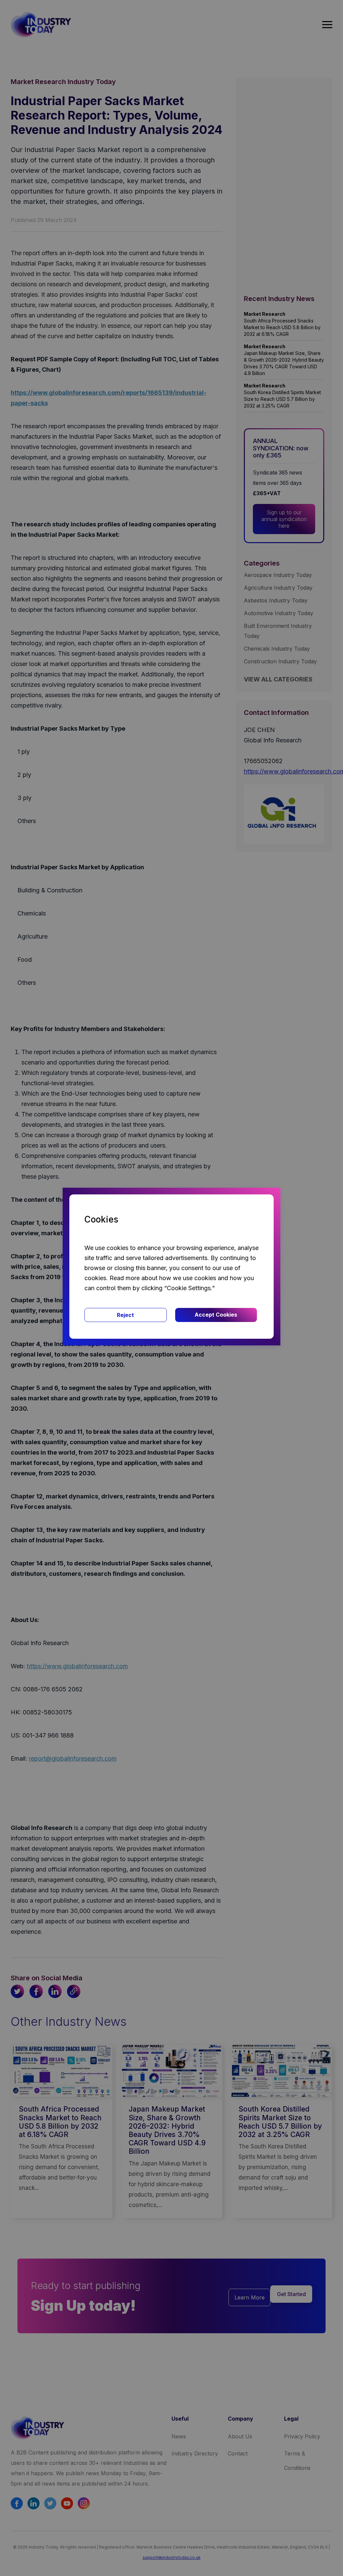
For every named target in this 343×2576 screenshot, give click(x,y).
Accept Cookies (216, 1315)
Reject (125, 1315)
